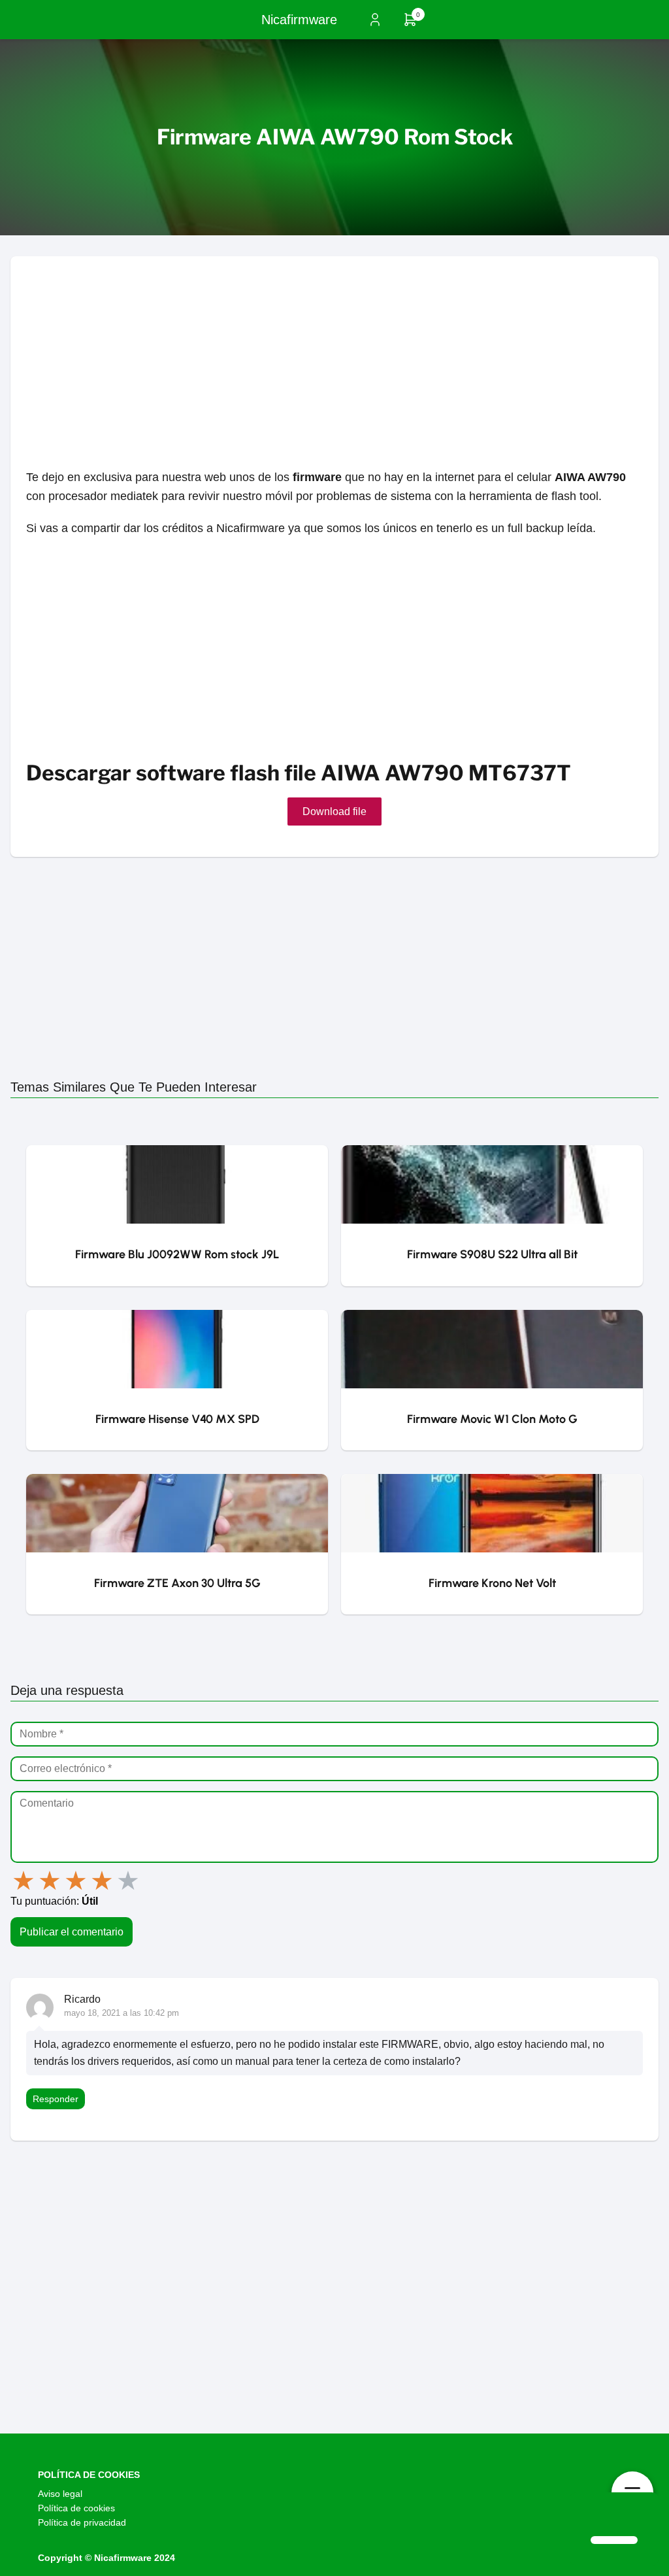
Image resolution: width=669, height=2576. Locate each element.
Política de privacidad (82, 2522)
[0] (410, 24)
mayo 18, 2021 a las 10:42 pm (122, 2013)
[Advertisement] (334, 348)
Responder (56, 2099)
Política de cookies (76, 2508)
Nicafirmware (299, 20)
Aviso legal (60, 2494)
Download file (334, 811)
